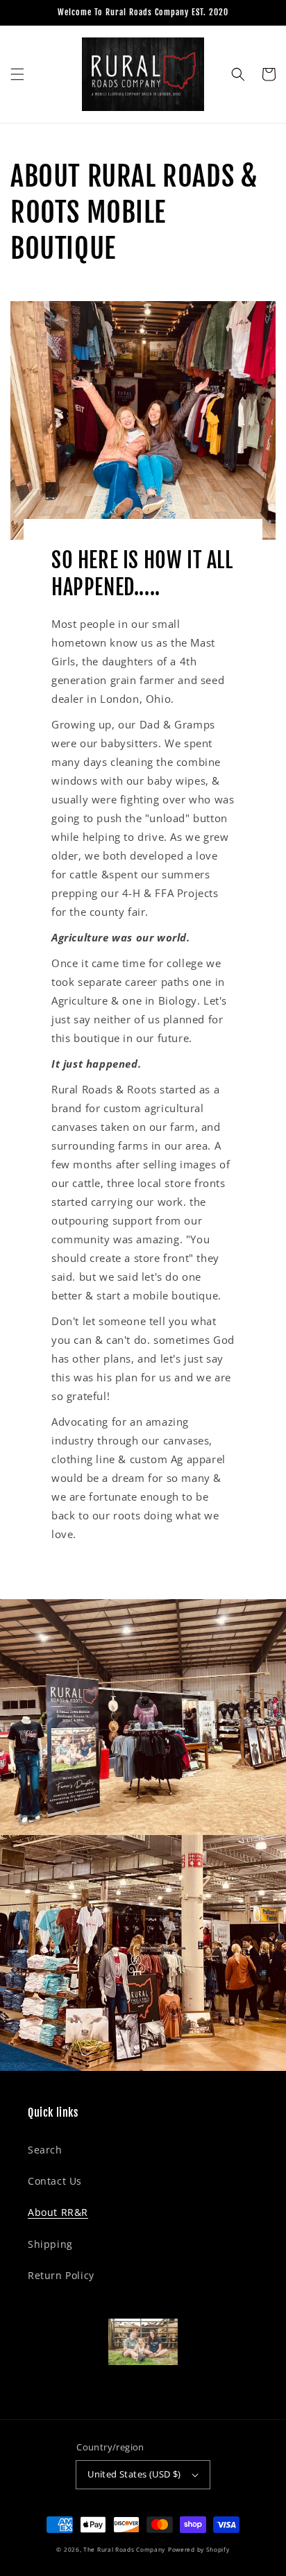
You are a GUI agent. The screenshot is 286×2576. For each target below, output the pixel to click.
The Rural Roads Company (124, 2549)
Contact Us (55, 2181)
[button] (17, 74)
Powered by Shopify (199, 2549)
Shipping (50, 2244)
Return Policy (61, 2275)
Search (45, 2150)
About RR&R (58, 2212)
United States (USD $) (134, 2474)
